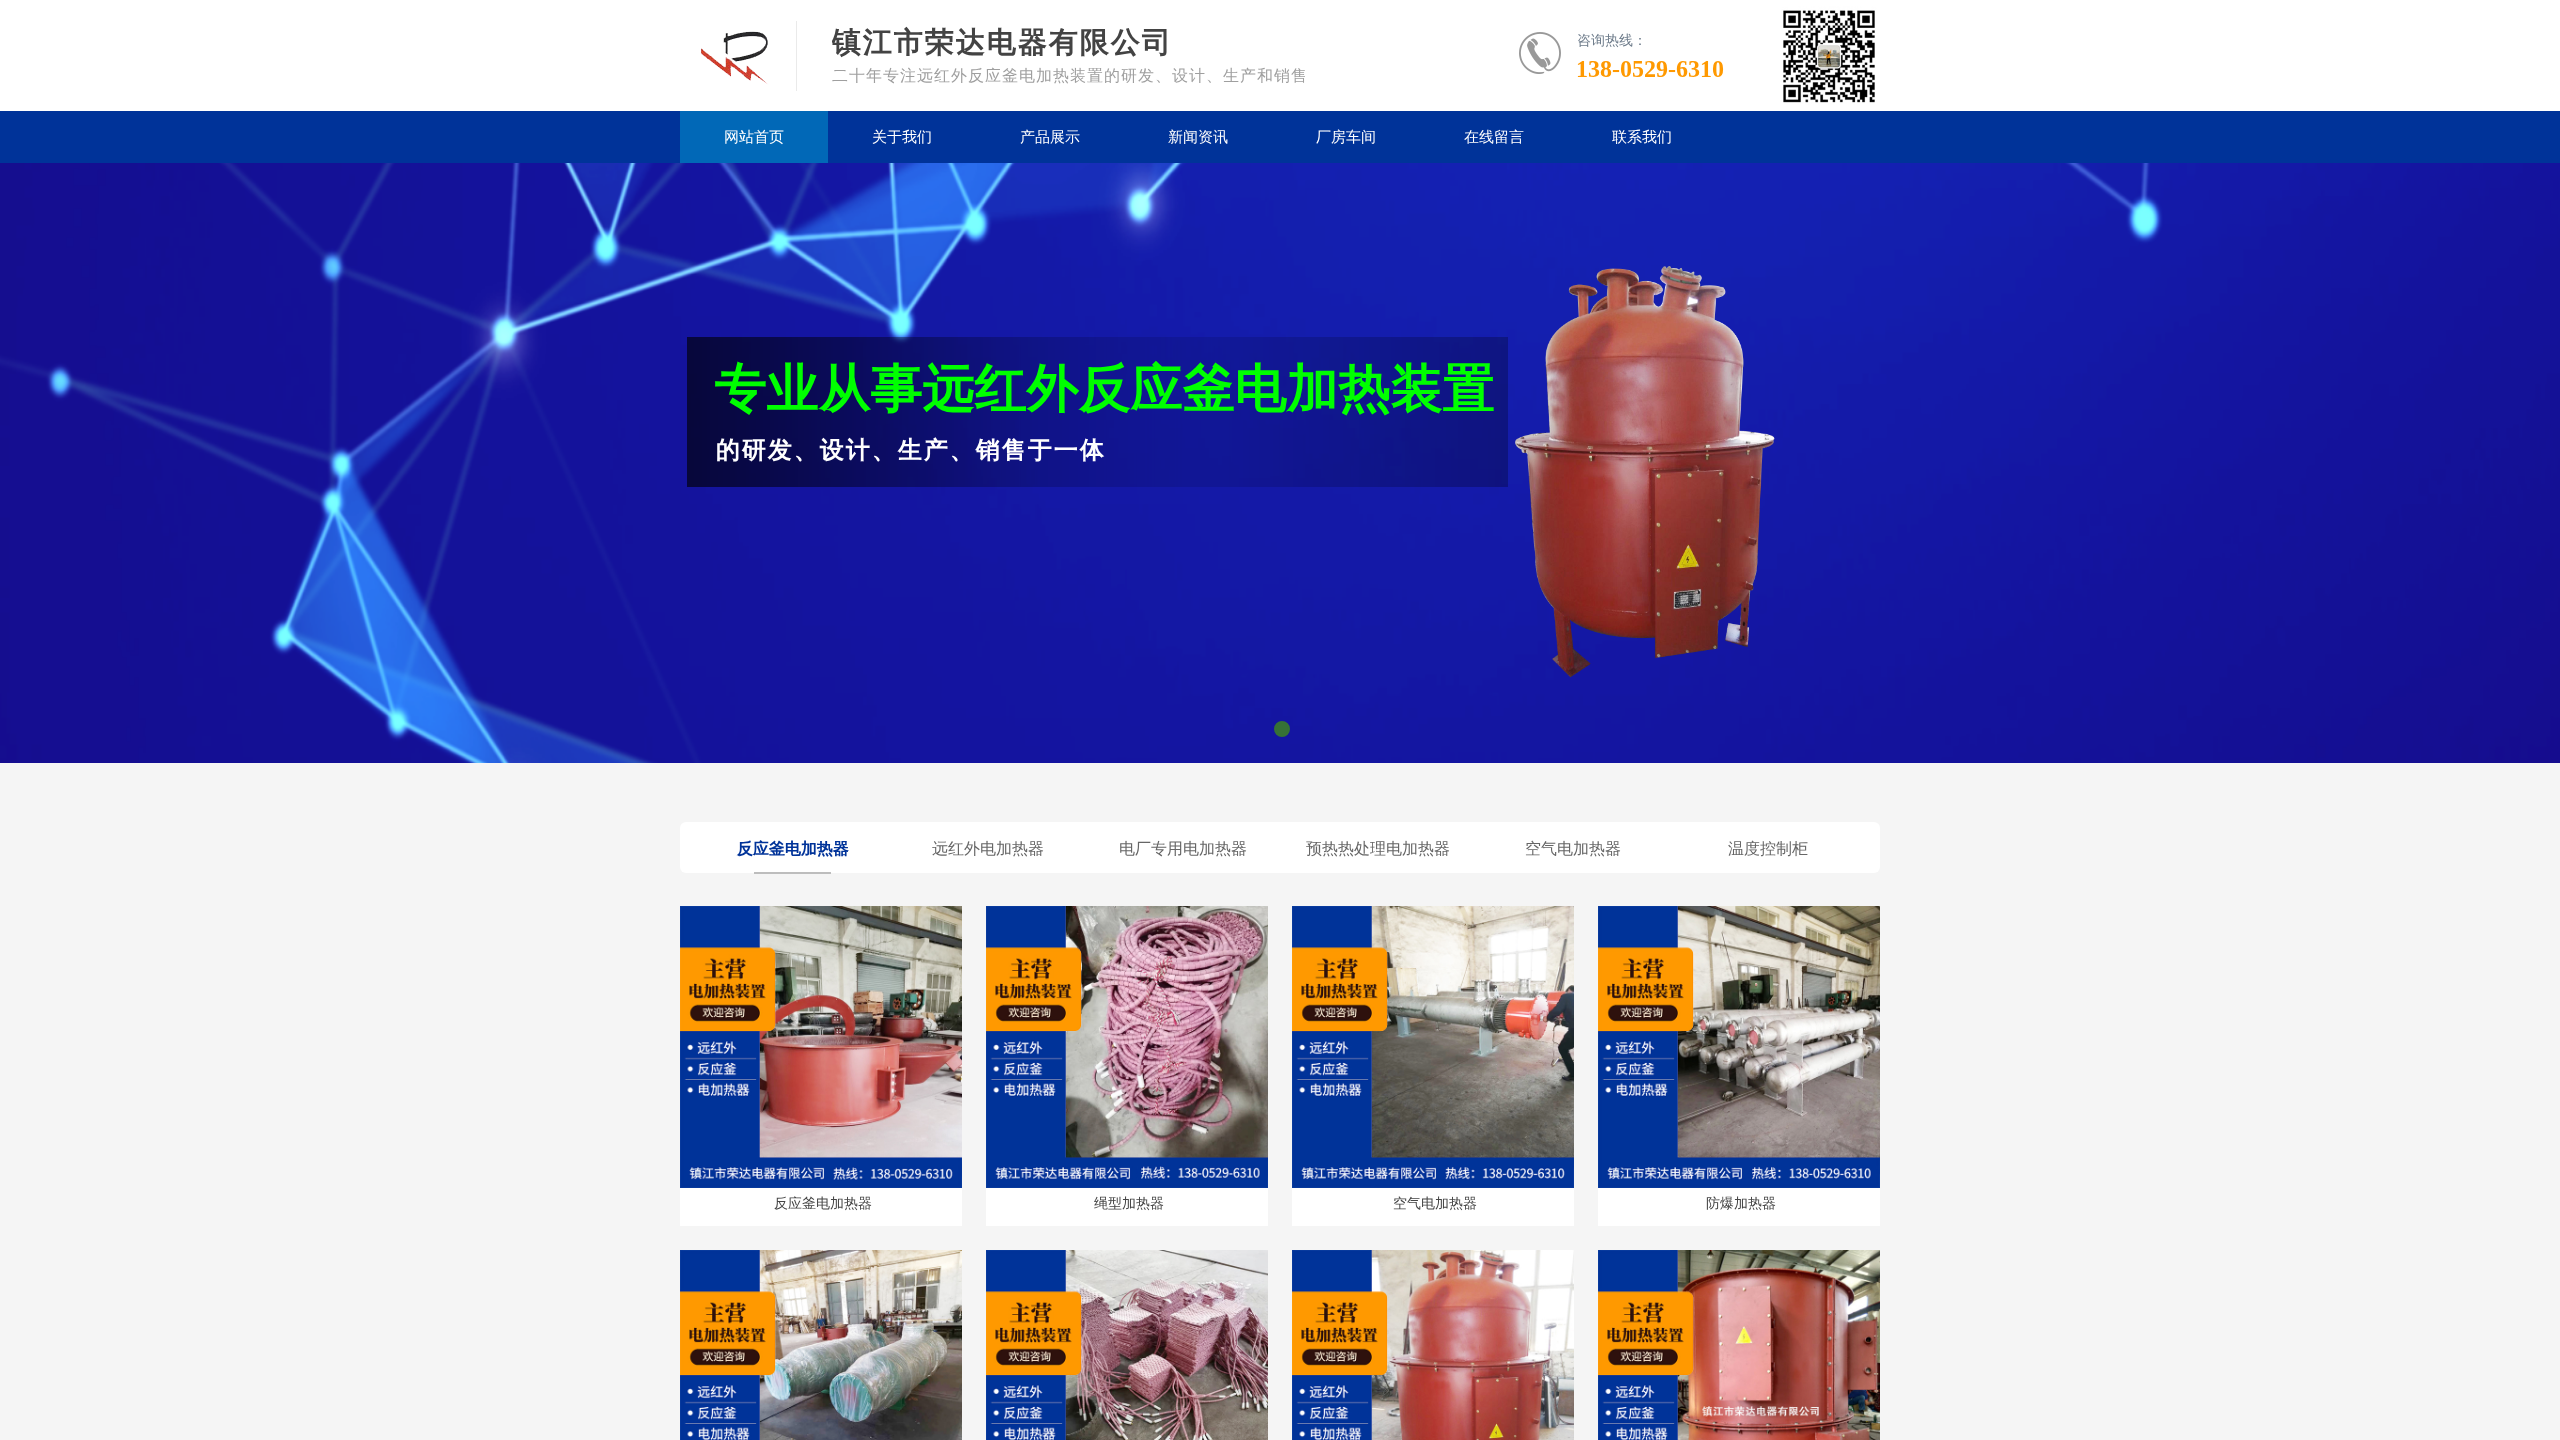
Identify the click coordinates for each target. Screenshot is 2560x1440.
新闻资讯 (1198, 137)
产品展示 (1050, 137)
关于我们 (902, 137)
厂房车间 (1346, 137)
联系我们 (1642, 137)
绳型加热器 (1129, 1203)
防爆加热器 (1741, 1203)
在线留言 (1494, 137)
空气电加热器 (1435, 1203)
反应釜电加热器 (823, 1203)
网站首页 (754, 137)
